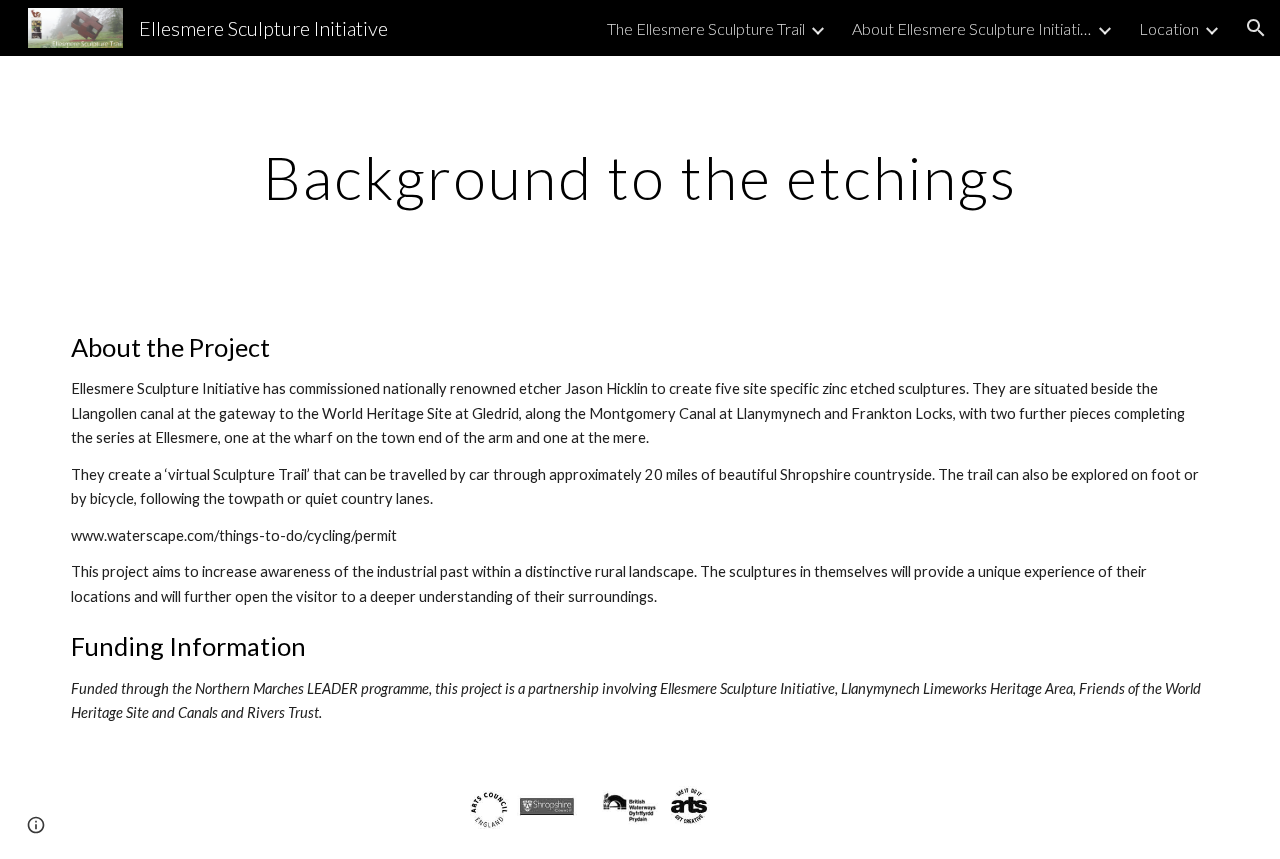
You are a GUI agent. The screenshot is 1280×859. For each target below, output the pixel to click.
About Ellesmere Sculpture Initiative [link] (972, 28)
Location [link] (1169, 28)
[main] (640, 177)
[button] (1256, 28)
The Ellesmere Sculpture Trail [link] (706, 28)
